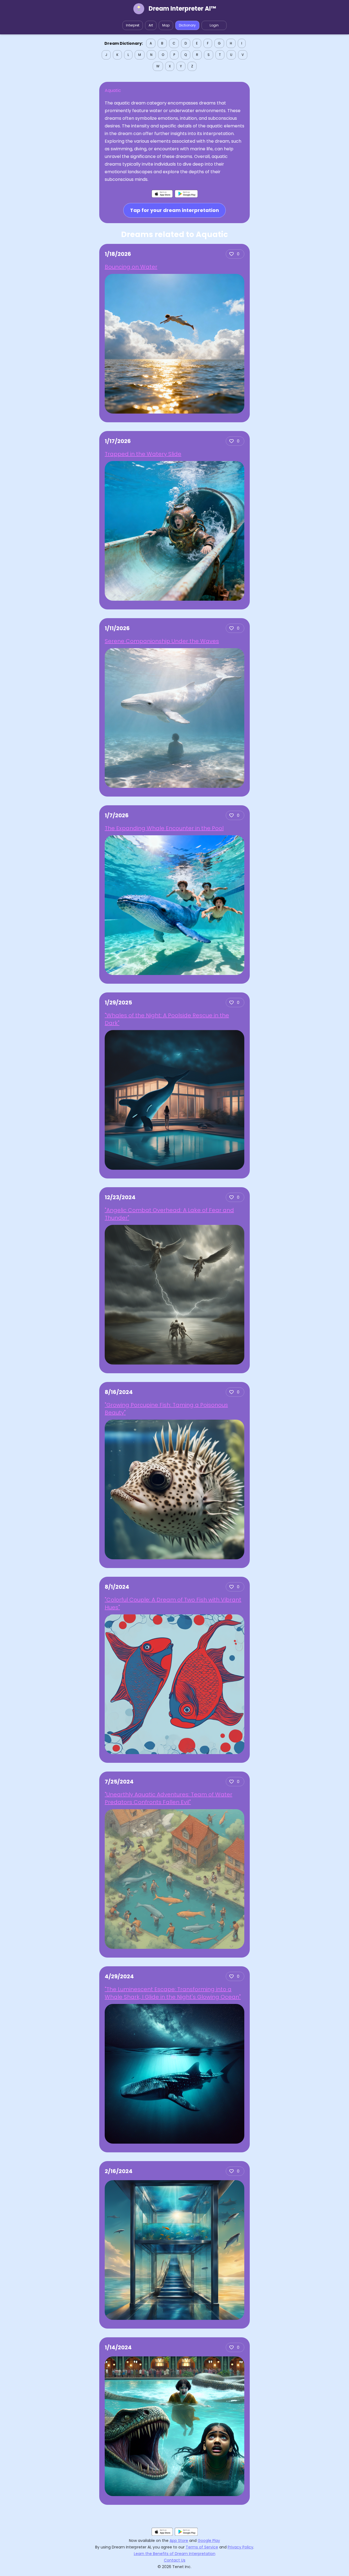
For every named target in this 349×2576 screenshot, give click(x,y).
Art (151, 25)
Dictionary (187, 25)
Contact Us (175, 2560)
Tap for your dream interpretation (174, 210)
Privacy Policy (240, 2547)
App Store (179, 2541)
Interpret (133, 25)
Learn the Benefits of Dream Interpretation (175, 2554)
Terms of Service (202, 2547)
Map (166, 25)
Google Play (209, 2541)
